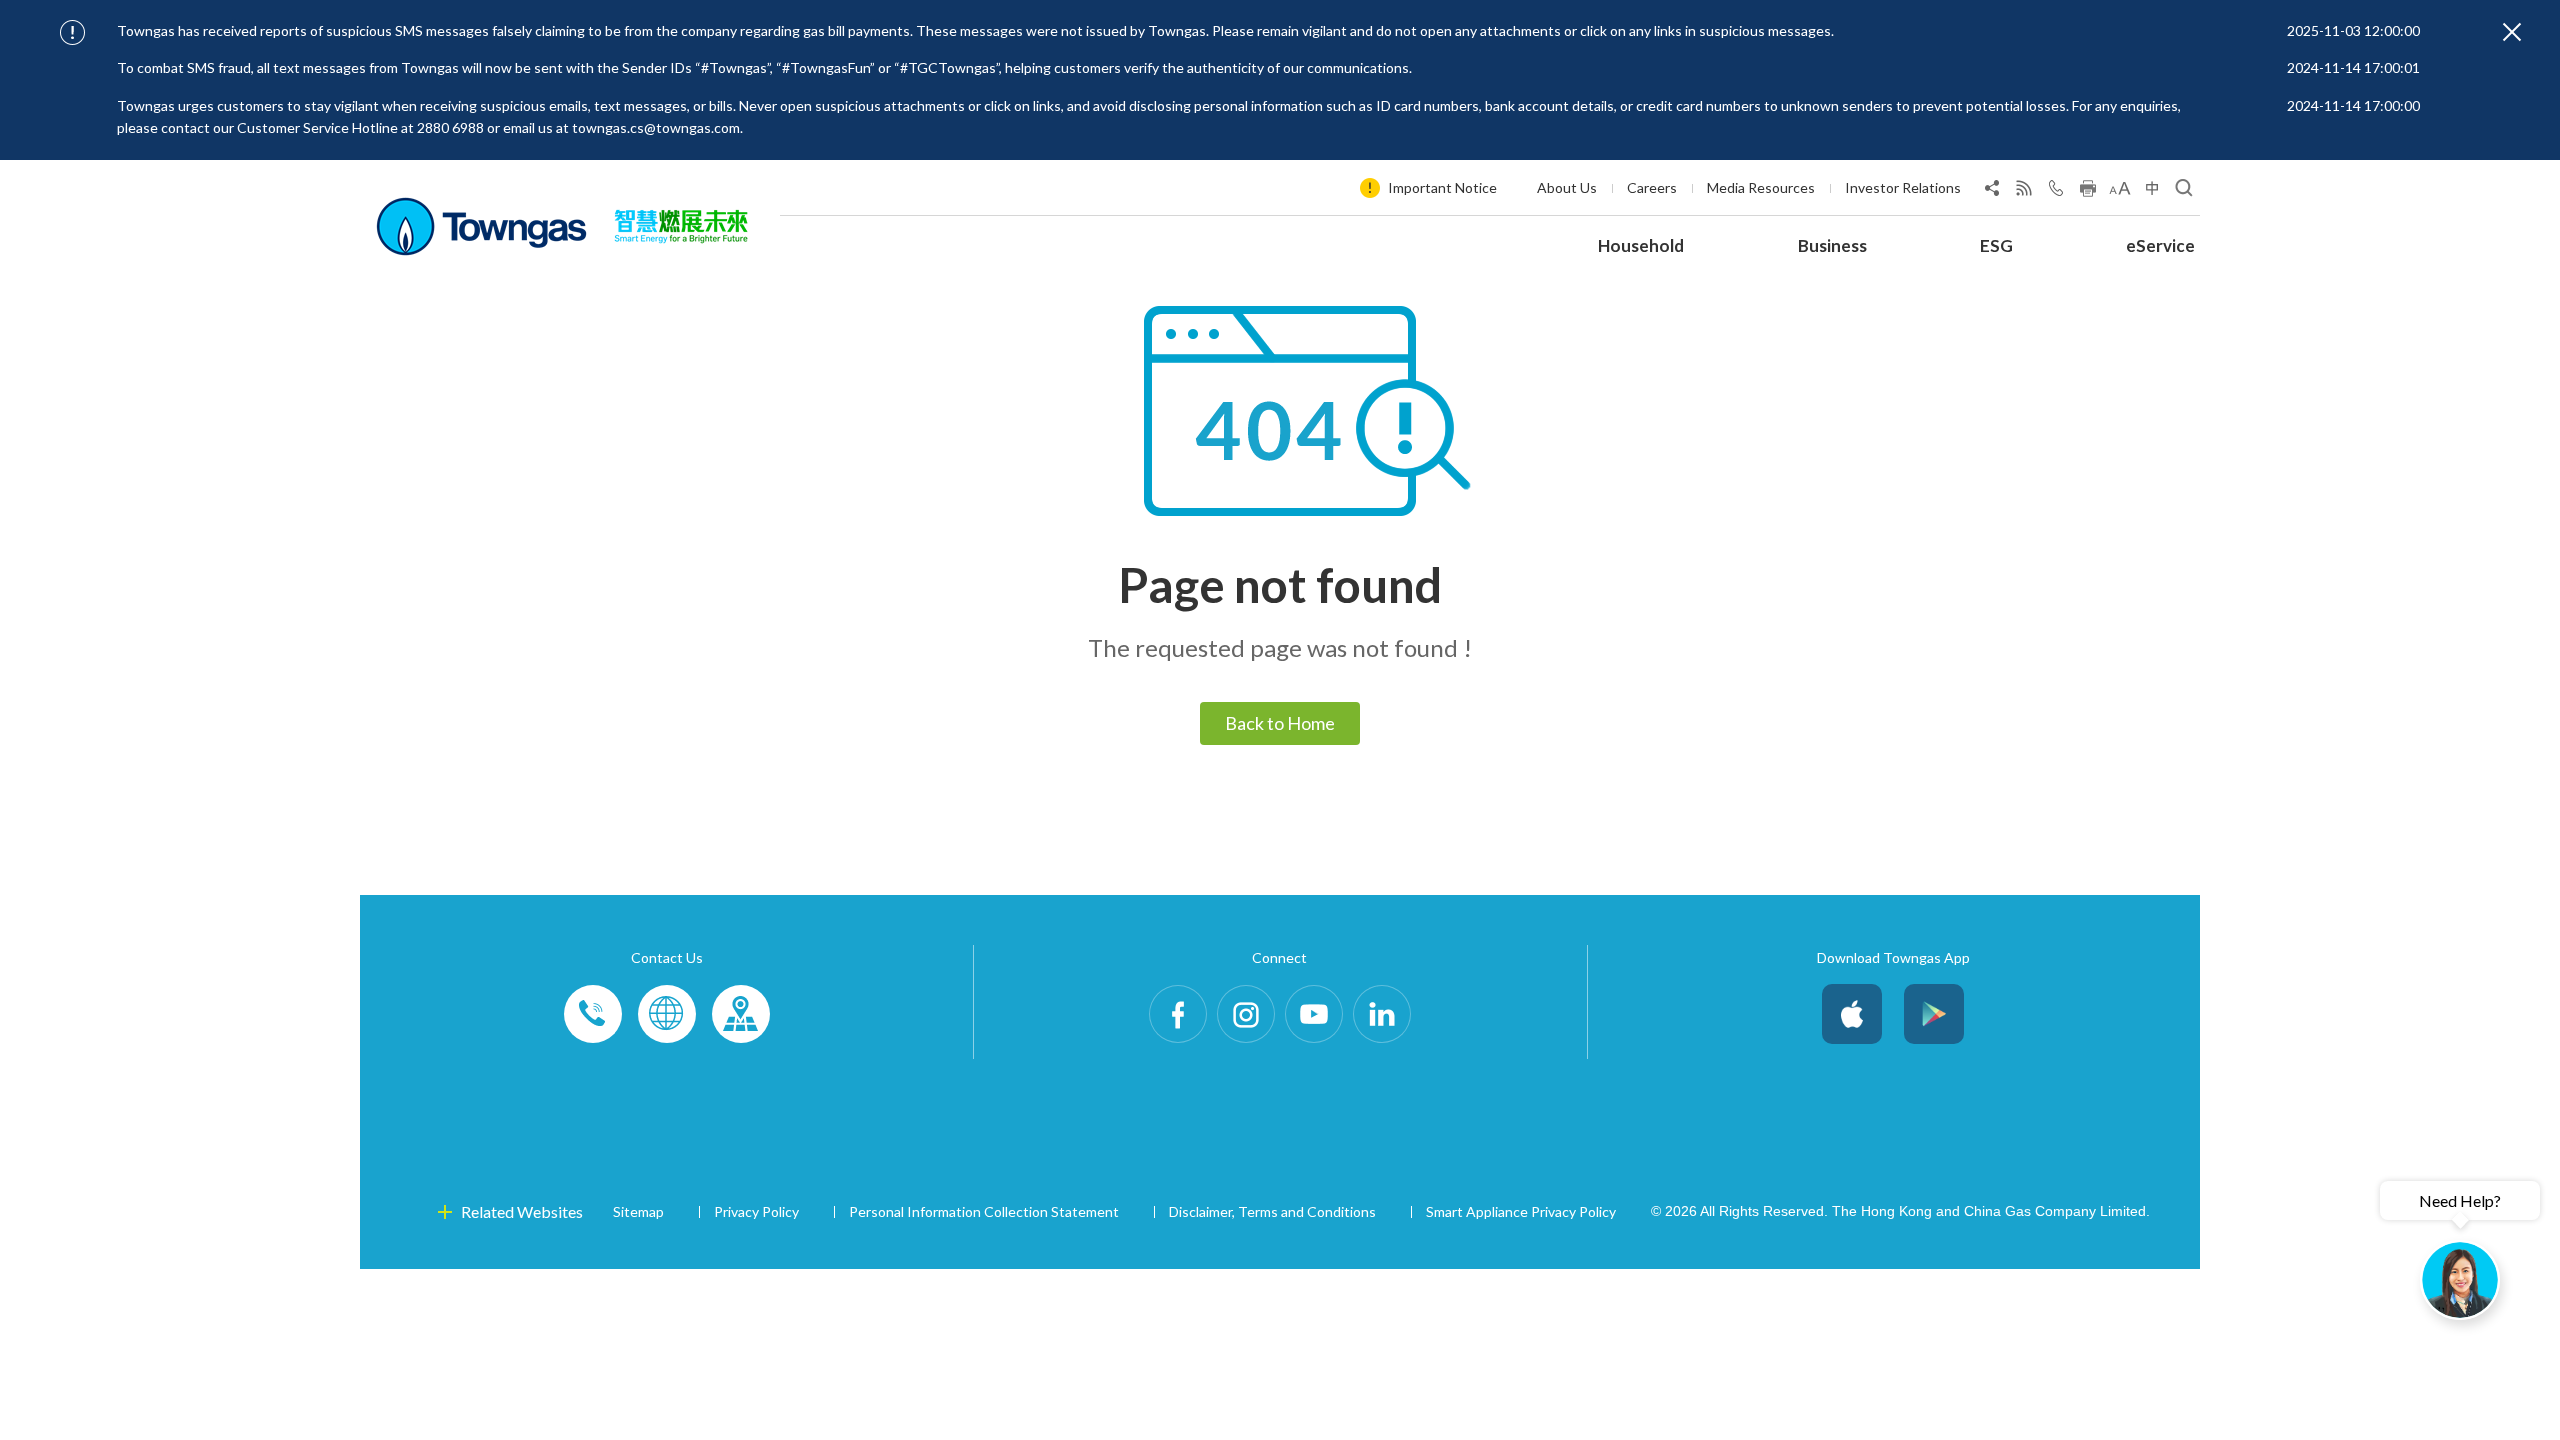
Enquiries (667, 1014)
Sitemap (638, 1211)
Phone (593, 1014)
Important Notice (1442, 187)
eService (2160, 245)
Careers (1652, 187)
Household (1641, 245)
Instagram (1246, 1014)
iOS (1852, 1014)
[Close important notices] (2512, 32)
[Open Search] (2184, 192)
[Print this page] (2088, 192)
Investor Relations (1903, 187)
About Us (1567, 187)
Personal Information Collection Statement (984, 1211)
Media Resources (1761, 187)
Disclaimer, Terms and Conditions (1272, 1211)
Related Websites (522, 1211)
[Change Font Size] (2120, 192)
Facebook (1178, 1014)
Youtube (1314, 1014)
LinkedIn (1382, 1014)
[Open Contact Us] (2056, 192)
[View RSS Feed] (2024, 192)
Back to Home (1280, 723)
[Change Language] (2152, 192)
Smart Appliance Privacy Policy (1521, 1211)
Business (1832, 245)
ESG (1996, 245)
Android (1934, 1014)
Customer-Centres (741, 1014)
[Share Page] (1992, 192)
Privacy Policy (756, 1211)
